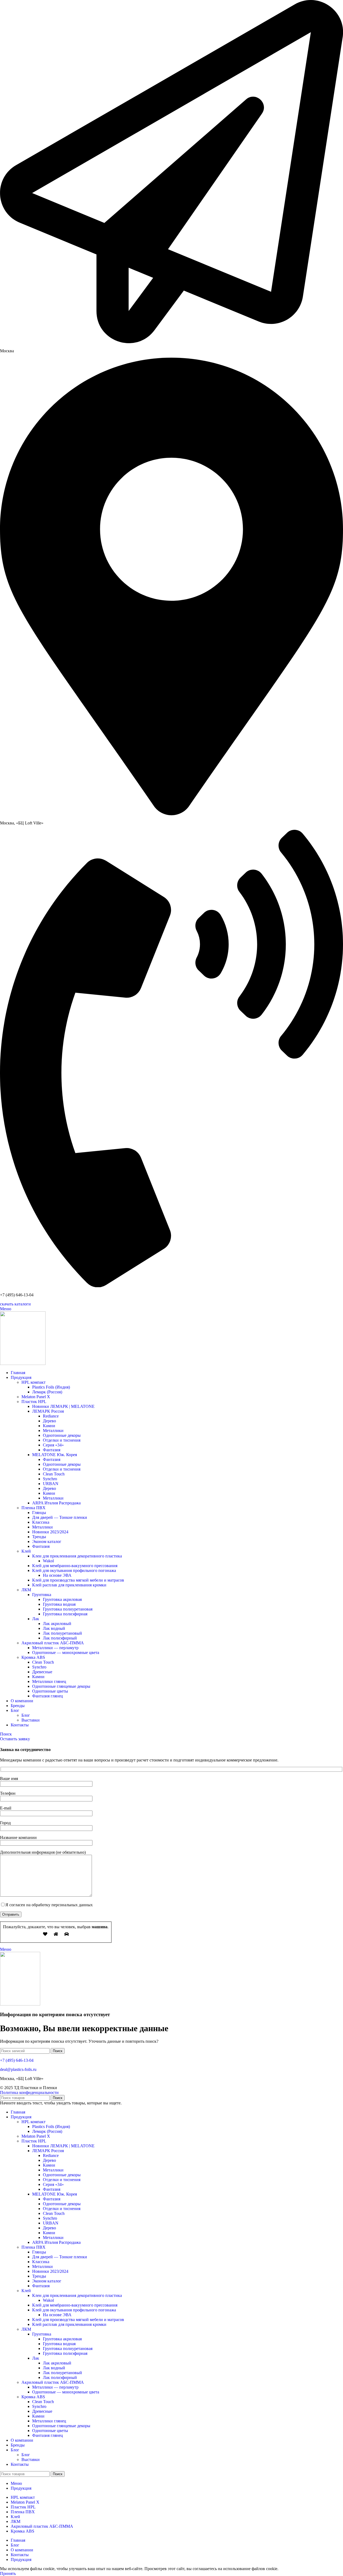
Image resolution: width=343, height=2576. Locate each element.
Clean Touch (54, 1474)
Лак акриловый (57, 1624)
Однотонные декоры (62, 1435)
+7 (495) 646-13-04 (17, 2060)
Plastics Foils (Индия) (51, 1387)
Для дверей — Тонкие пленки (60, 1517)
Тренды (39, 1537)
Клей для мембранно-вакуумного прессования (75, 1566)
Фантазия (52, 1450)
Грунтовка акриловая (62, 1599)
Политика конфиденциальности (29, 2092)
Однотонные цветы (50, 1691)
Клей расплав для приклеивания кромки (69, 1585)
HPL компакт (33, 1382)
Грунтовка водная (59, 1604)
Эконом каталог (47, 1541)
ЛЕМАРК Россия (48, 1411)
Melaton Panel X (36, 1397)
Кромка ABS (33, 1657)
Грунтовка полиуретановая (68, 1609)
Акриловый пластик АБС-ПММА (53, 1643)
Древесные (42, 1672)
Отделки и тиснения (62, 1440)
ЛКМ (26, 1590)
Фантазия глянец (48, 1696)
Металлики (53, 1431)
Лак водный (54, 1628)
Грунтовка (42, 1595)
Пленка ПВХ (33, 1508)
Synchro (50, 1479)
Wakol (48, 1561)
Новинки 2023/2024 (50, 1532)
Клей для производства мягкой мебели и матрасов (78, 1580)
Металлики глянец (49, 1681)
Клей (26, 1551)
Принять (8, 2573)
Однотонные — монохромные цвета (66, 1652)
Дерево (49, 1421)
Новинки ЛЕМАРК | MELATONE (63, 1406)
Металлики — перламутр (55, 1648)
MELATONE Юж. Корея (55, 1455)
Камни (49, 1426)
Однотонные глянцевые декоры (61, 1686)
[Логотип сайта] (23, 1363)
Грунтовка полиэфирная (65, 1614)
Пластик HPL (34, 1402)
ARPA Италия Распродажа (56, 1503)
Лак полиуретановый (62, 1633)
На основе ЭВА (57, 1575)
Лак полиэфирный (60, 1638)
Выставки (31, 1720)
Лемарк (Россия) (47, 1392)
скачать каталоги (15, 1304)
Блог (26, 1715)
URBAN (51, 1484)
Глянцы (39, 1513)
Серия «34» (53, 1445)
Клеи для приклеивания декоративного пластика (77, 1556)
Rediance (51, 1416)
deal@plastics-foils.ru (18, 2069)
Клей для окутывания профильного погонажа (74, 1570)
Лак (36, 1619)
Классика (41, 1522)
